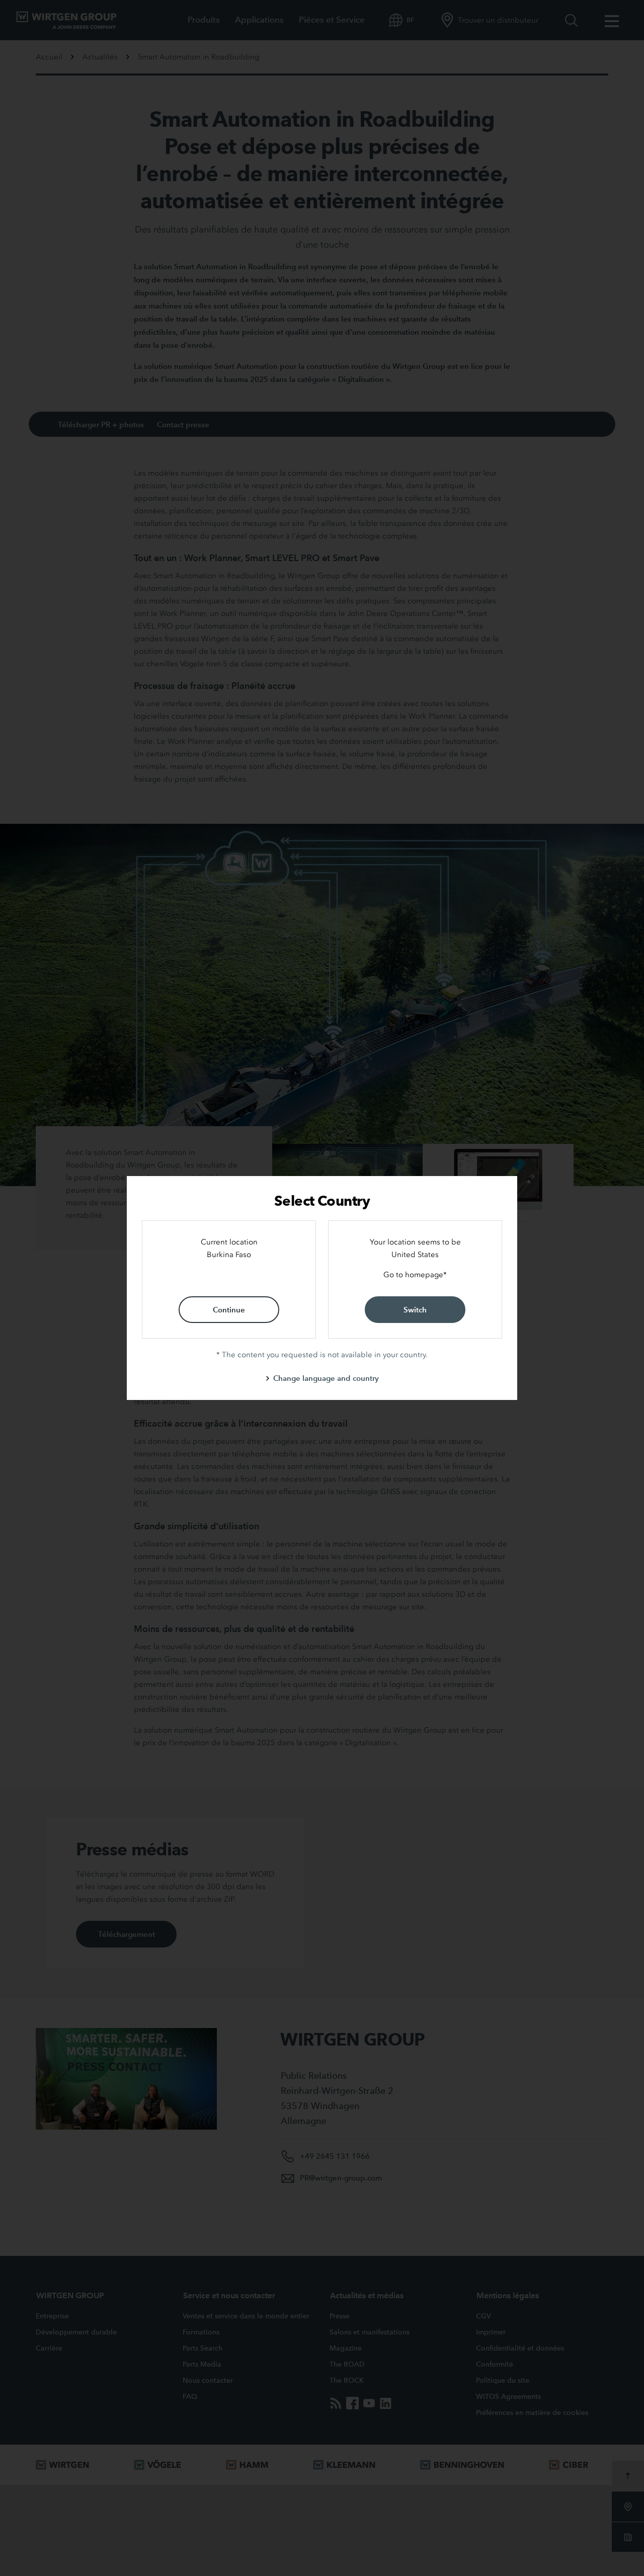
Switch (415, 1310)
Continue (229, 1310)
